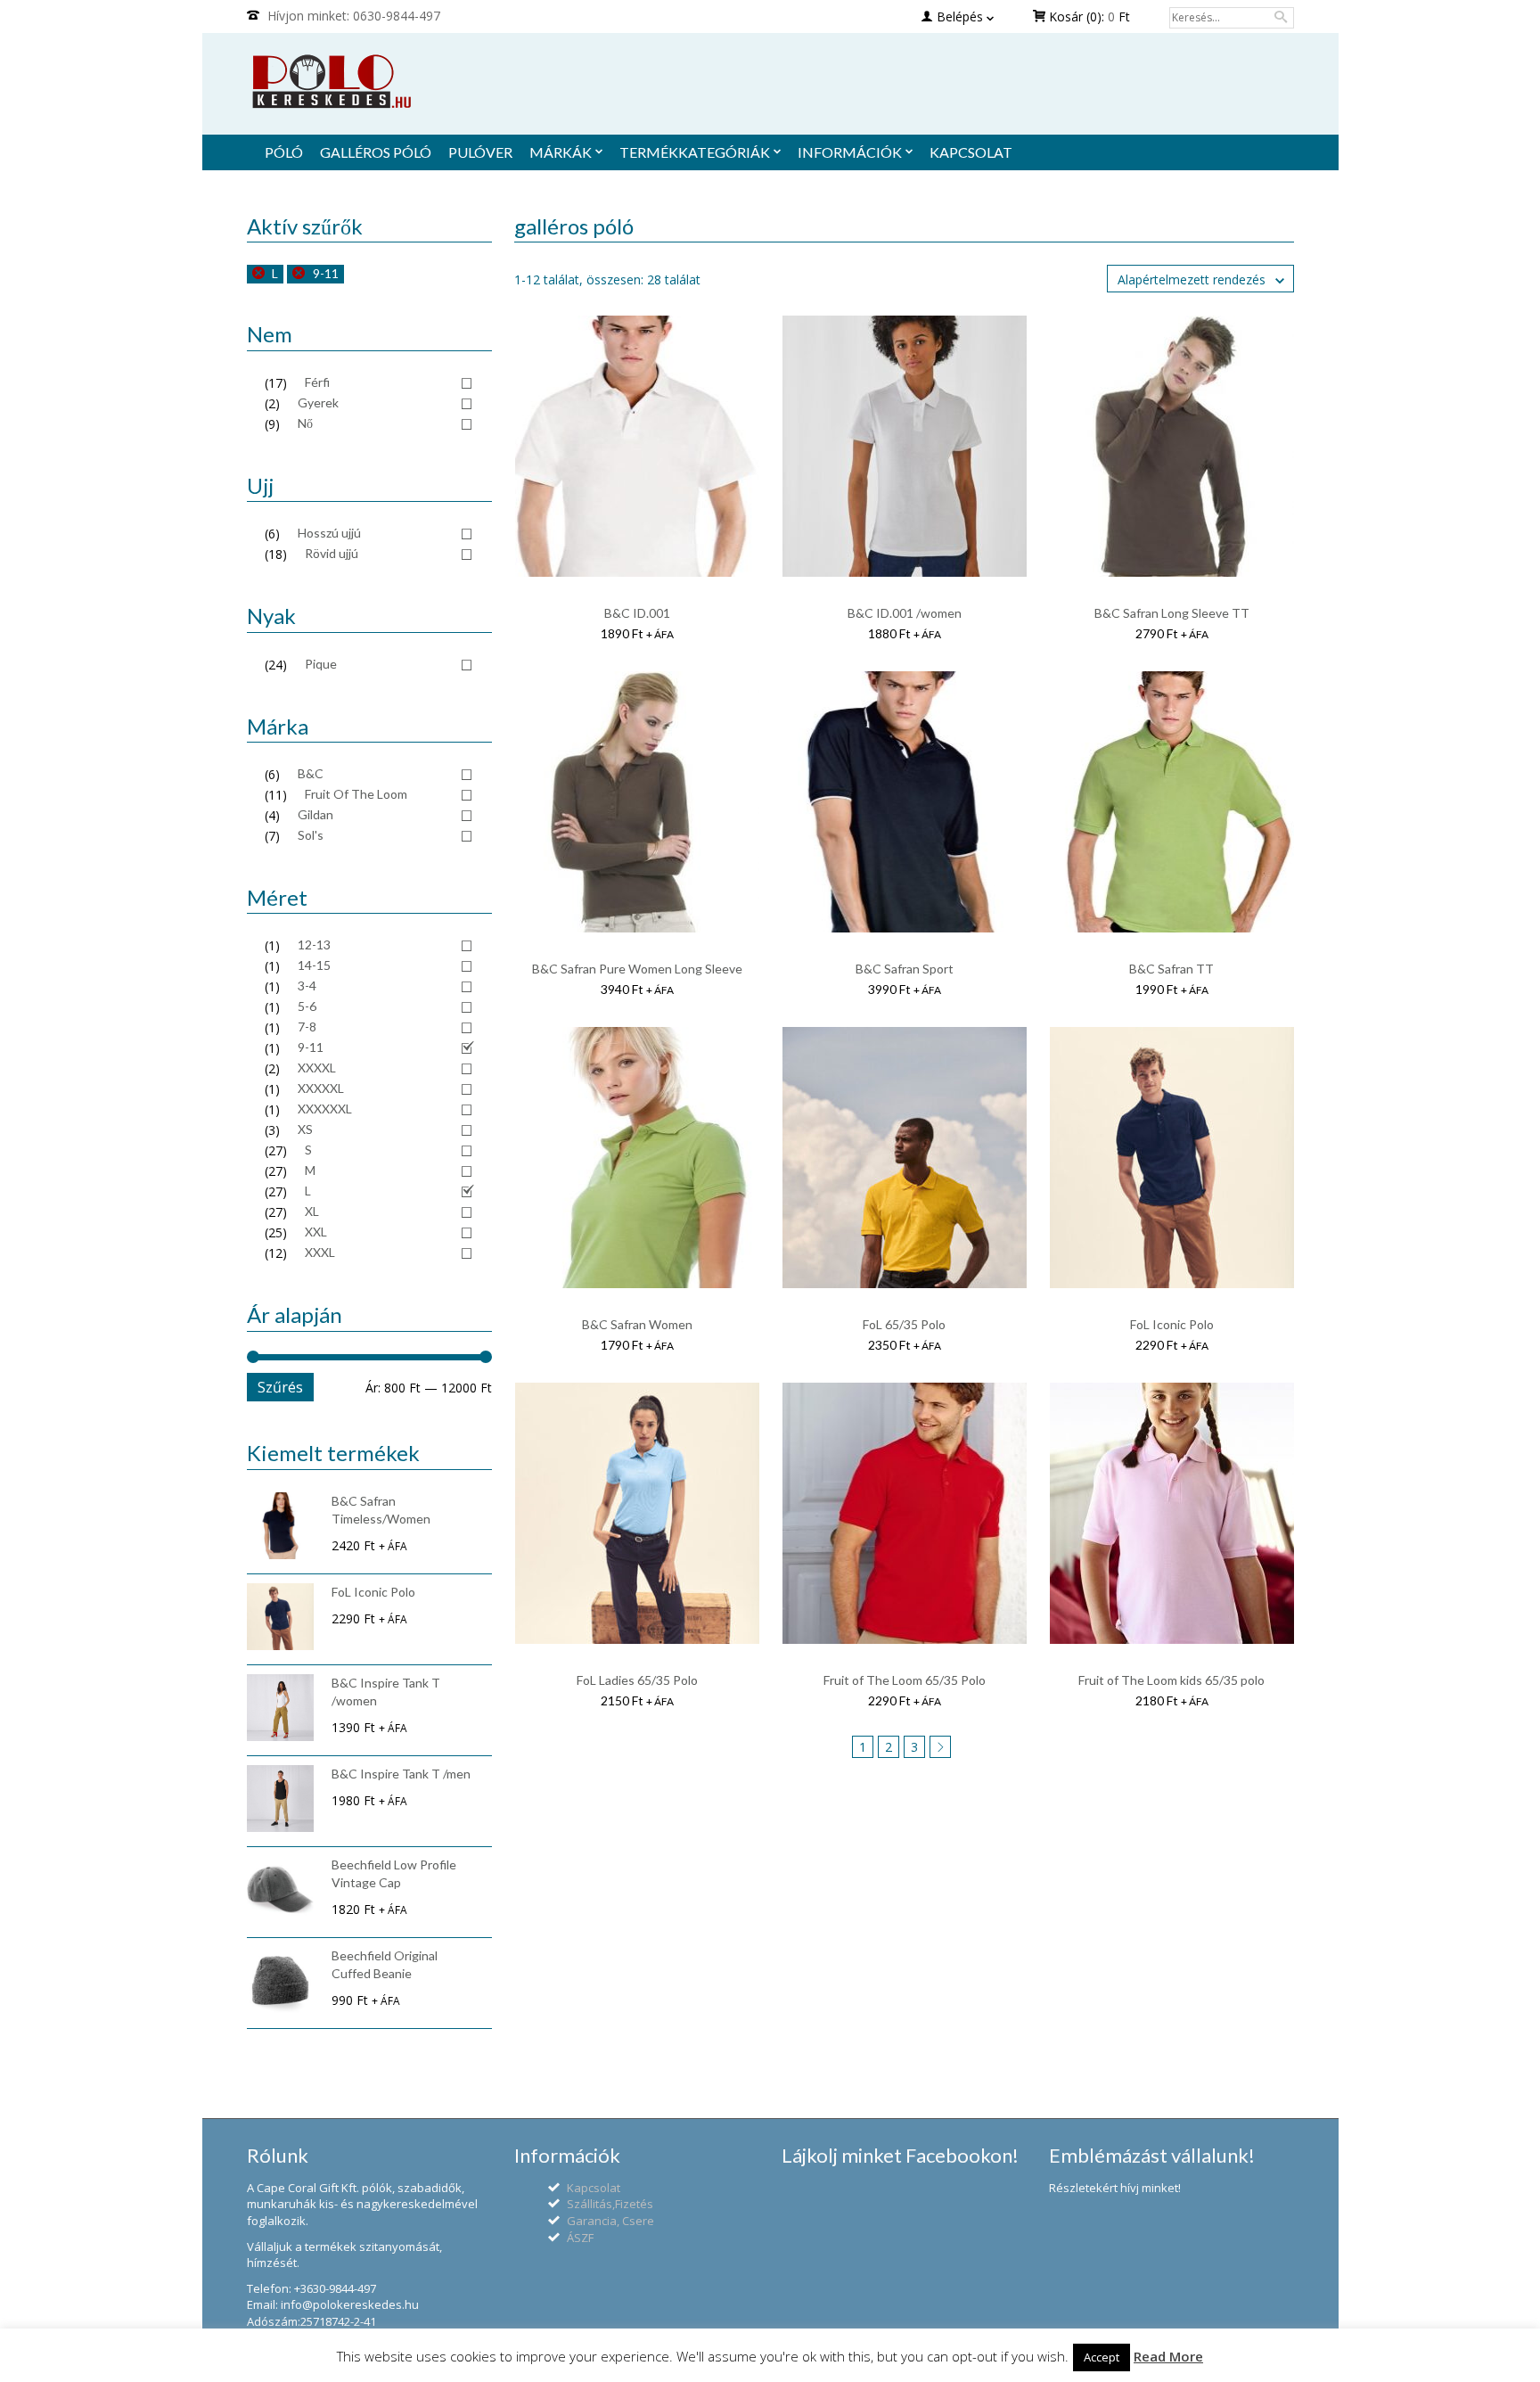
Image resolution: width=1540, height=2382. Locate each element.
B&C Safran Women (637, 1324)
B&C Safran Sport (905, 969)
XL (312, 1211)
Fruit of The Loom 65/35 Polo (905, 1680)
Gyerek (318, 402)
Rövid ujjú (332, 553)
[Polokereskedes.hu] (770, 82)
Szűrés (280, 1387)
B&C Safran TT (1171, 969)
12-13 (314, 945)
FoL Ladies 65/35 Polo (637, 1680)
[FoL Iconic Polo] (1172, 1157)
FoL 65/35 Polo (904, 1324)
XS (305, 1129)
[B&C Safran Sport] (905, 801)
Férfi (317, 382)
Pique (321, 664)
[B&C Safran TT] (1172, 801)
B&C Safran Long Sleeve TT (1172, 613)
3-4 (307, 986)
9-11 (326, 273)
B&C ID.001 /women (905, 613)
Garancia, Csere (610, 2221)
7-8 (307, 1027)
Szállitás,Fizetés (610, 2204)
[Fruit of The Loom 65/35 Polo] (905, 1512)
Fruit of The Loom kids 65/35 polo (1171, 1680)
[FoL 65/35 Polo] (905, 1157)
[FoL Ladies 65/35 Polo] (637, 1512)
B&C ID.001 (637, 613)
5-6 (307, 1006)
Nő (305, 423)
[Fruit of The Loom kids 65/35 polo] (1172, 1512)
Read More (1168, 2356)
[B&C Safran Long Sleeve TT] (1172, 445)
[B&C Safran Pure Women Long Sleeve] (637, 801)
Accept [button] (1102, 2357)
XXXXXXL (325, 1109)
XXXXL (317, 1068)
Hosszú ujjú (329, 533)
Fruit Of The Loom (356, 794)
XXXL (320, 1252)
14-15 (314, 965)
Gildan (315, 814)
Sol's (311, 835)
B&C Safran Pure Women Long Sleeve (637, 969)
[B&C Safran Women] (637, 1157)
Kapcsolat (594, 2188)
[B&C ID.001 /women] (905, 445)
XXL (316, 1232)
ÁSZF (580, 2238)
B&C (311, 773)
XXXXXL (321, 1088)
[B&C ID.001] (637, 445)
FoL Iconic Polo (1172, 1324)
